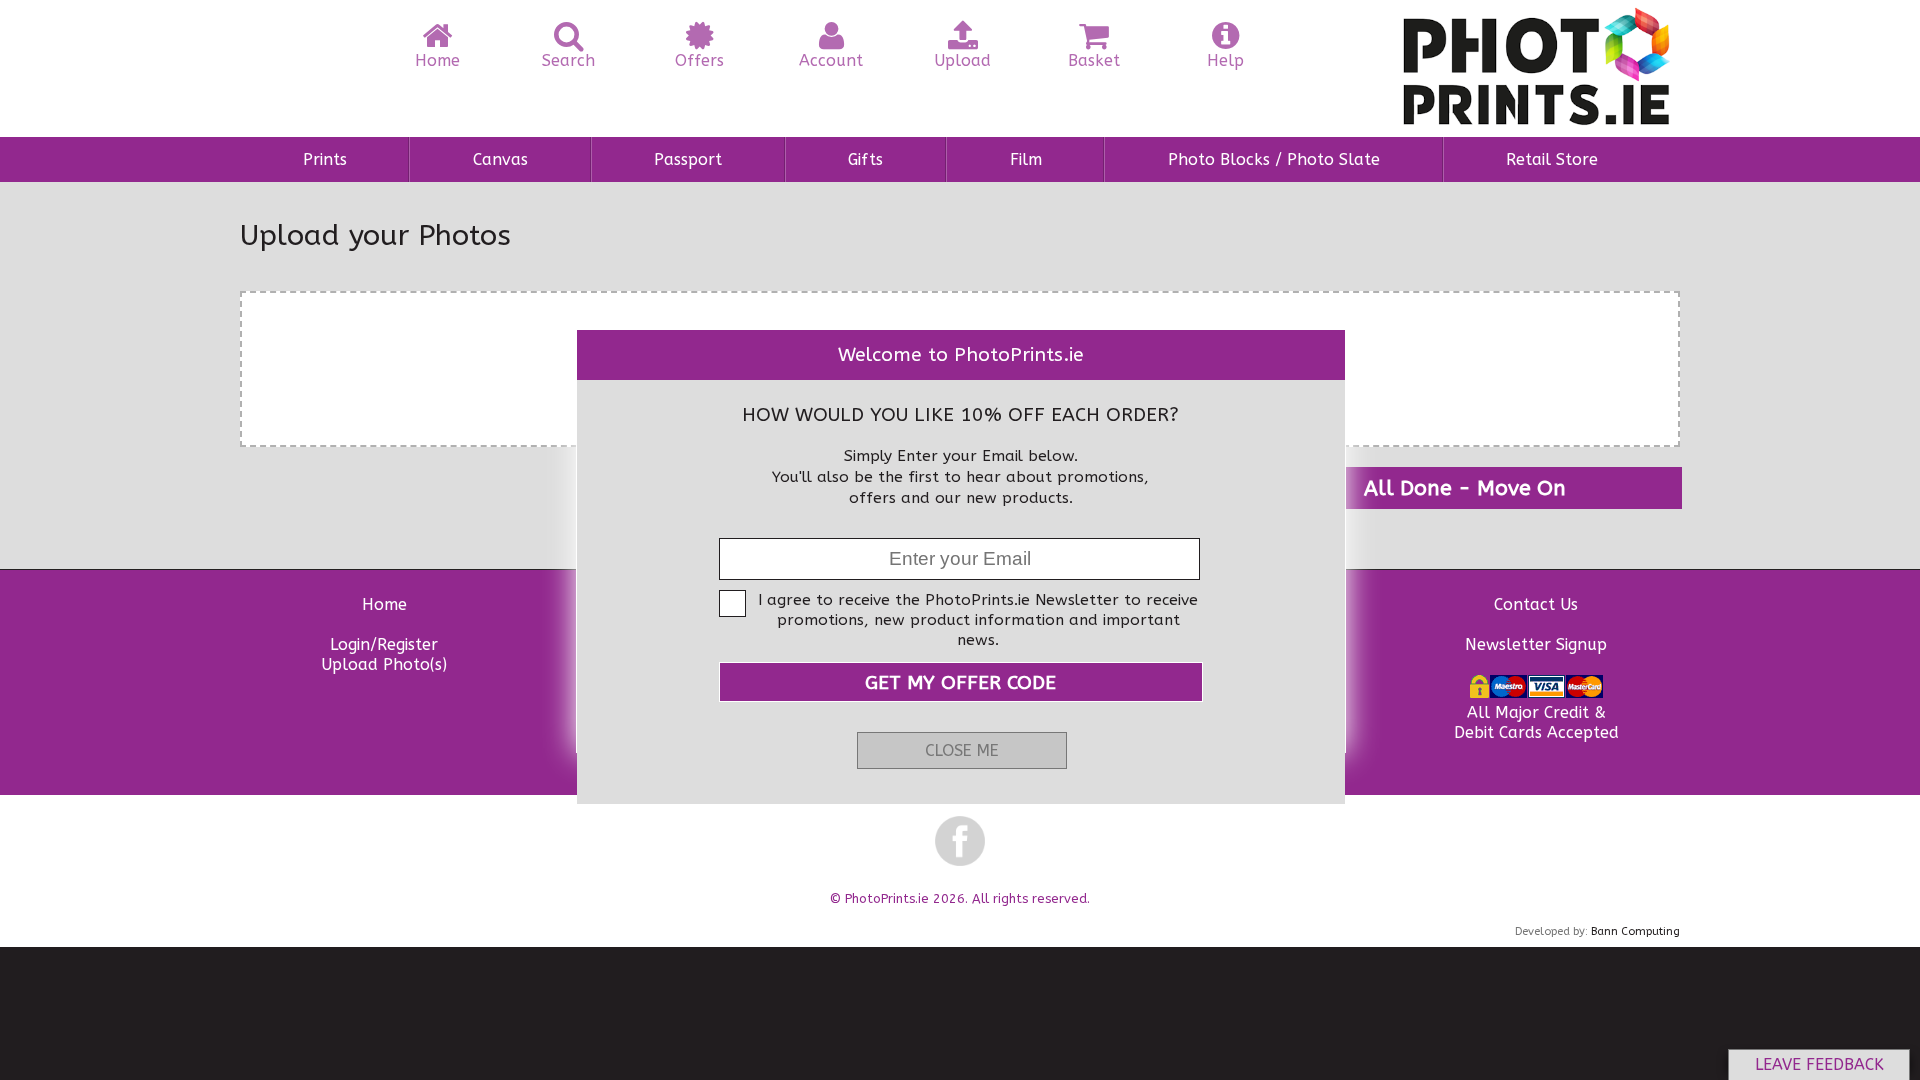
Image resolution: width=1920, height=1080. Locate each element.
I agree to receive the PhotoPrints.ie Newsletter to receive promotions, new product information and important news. (978, 620)
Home (384, 604)
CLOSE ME (962, 750)
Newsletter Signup (1536, 644)
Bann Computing (1635, 931)
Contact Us (1536, 604)
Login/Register (384, 644)
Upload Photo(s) (384, 664)
